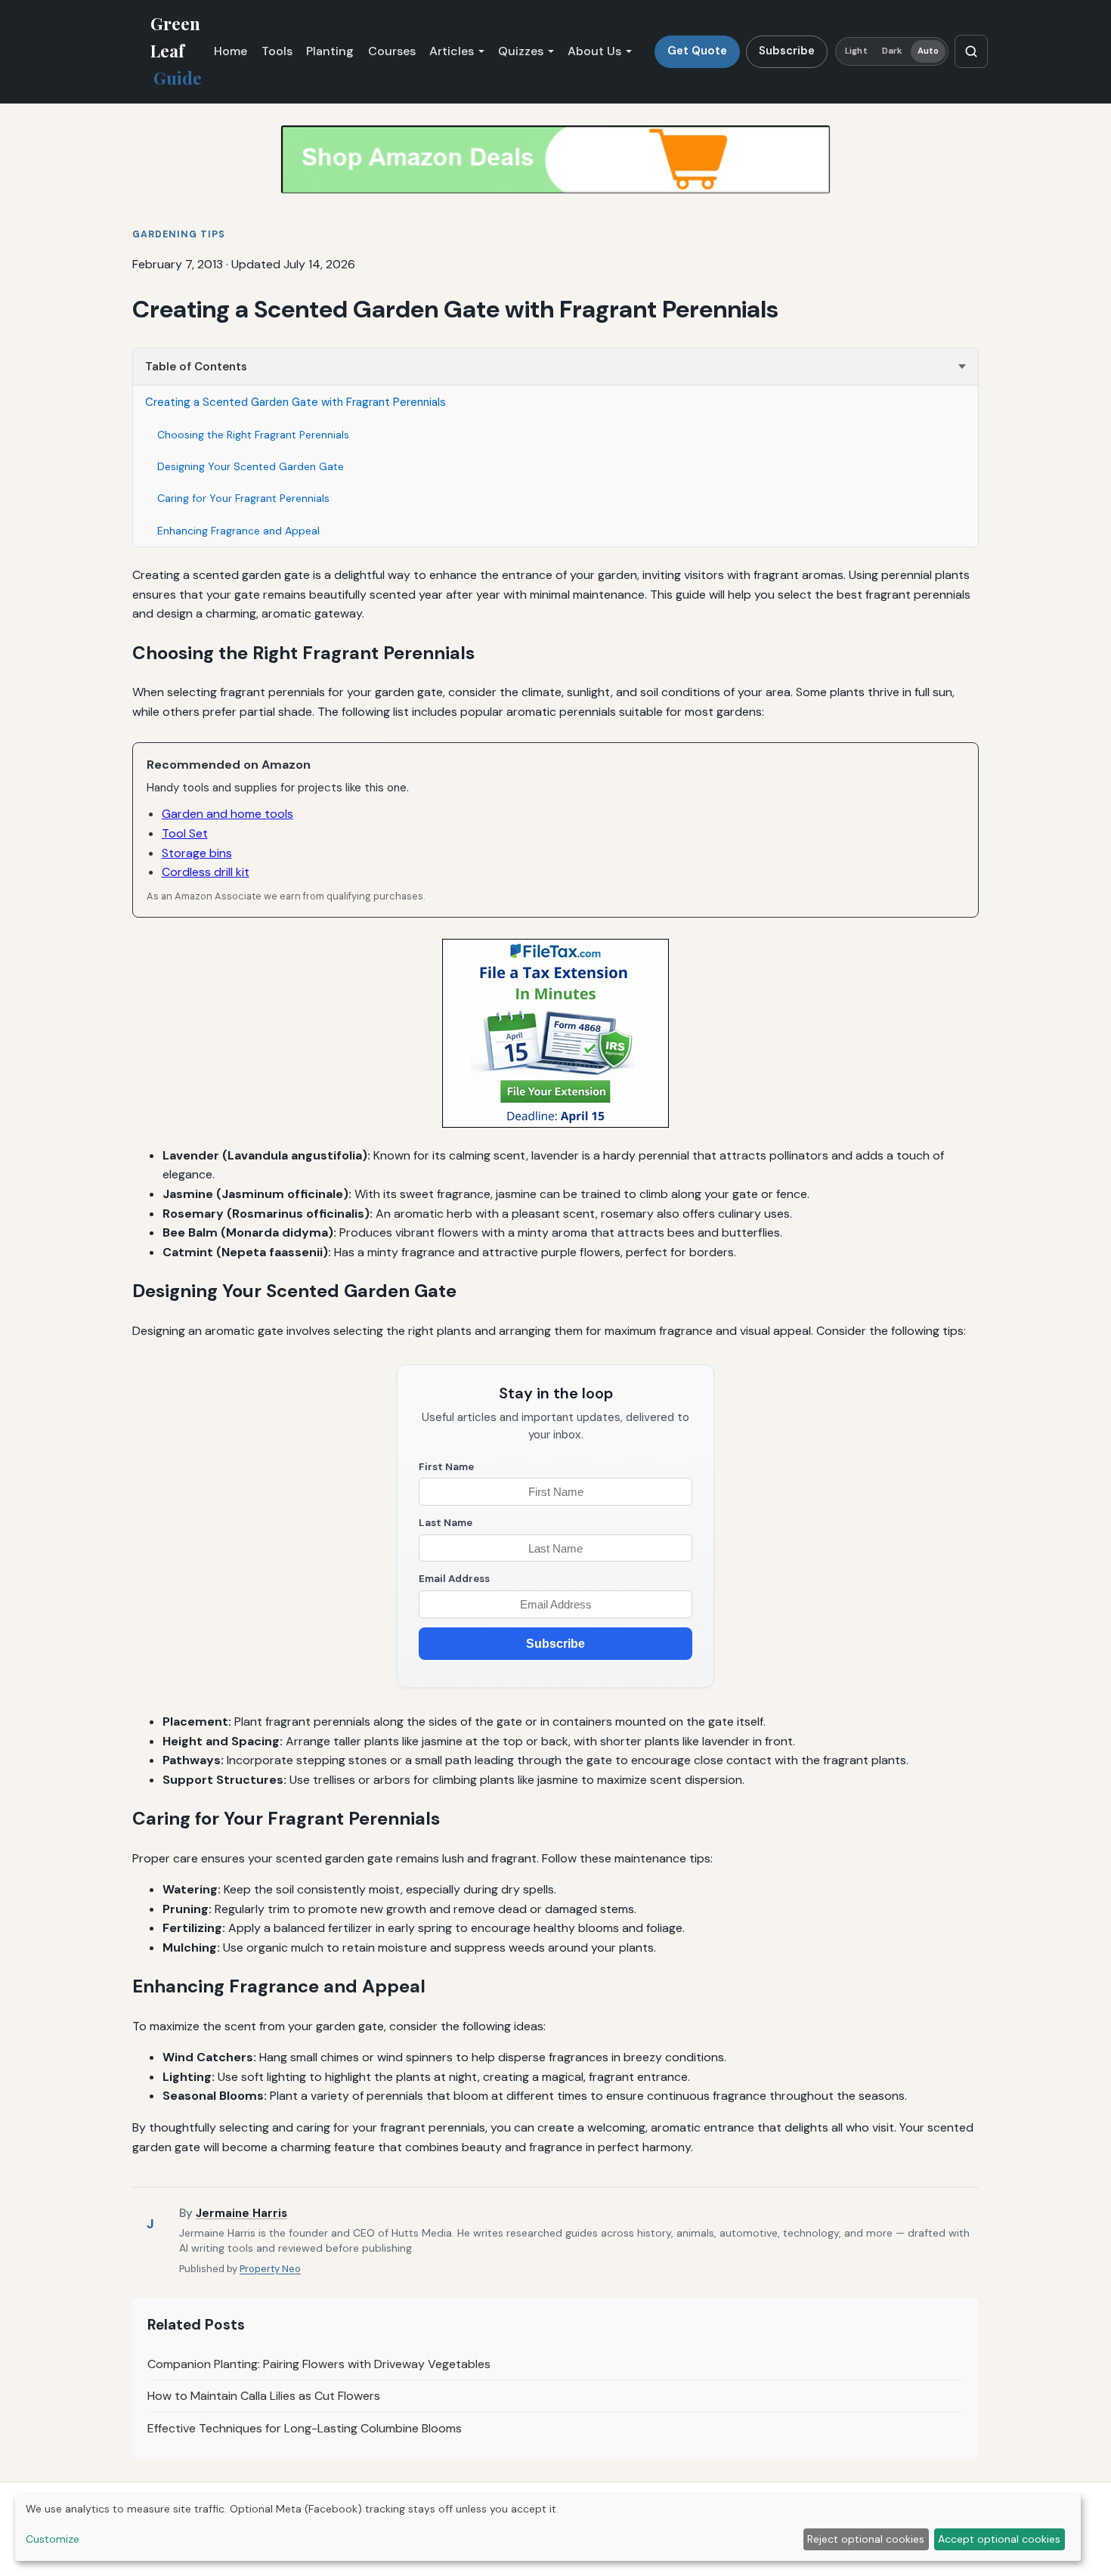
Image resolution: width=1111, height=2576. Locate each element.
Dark (892, 51)
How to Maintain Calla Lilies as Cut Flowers (264, 2396)
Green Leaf (176, 51)
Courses (392, 51)
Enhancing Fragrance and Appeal (238, 531)
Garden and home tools (227, 814)
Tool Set (185, 833)
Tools (277, 51)
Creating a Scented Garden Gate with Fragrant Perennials (296, 402)
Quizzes (521, 51)
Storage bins (197, 853)
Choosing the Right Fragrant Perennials (253, 435)
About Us (594, 51)
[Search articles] (971, 51)
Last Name (446, 1523)
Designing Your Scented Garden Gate (251, 466)
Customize (53, 2539)
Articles (452, 51)
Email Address (454, 1579)
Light (856, 51)
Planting (330, 51)
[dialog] (548, 2527)
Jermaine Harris (241, 2213)
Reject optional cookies (866, 2539)
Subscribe (787, 51)
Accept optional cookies (999, 2539)
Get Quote (697, 51)
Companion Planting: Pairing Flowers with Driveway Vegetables (319, 2364)
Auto (928, 51)
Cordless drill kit (206, 872)
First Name (446, 1467)
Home (231, 51)
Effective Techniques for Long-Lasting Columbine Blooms (305, 2428)
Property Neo (270, 2269)
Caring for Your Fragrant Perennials (243, 498)
